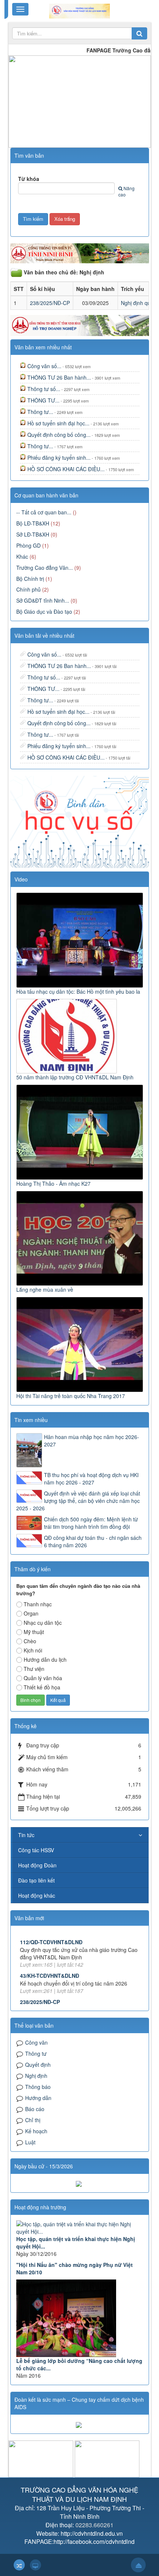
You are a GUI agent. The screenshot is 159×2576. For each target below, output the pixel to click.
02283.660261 (94, 2525)
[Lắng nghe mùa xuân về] (81, 1237)
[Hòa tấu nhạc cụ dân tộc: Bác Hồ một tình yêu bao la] (81, 939)
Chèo (30, 1641)
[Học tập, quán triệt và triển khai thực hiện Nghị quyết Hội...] (80, 2228)
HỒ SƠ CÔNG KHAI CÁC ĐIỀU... (66, 469)
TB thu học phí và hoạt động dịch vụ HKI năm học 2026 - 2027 (91, 1479)
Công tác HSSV (36, 1850)
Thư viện (34, 1669)
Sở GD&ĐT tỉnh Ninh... (43, 600)
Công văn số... (44, 366)
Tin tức (26, 1835)
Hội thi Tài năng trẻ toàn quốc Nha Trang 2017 (71, 1396)
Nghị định (36, 2076)
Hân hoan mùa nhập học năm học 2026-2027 (92, 1441)
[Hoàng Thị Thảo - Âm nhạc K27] (81, 1131)
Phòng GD (28, 545)
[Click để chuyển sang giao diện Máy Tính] (35, 2565)
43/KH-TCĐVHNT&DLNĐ (50, 1953)
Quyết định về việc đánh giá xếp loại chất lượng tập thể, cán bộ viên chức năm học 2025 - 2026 (78, 1501)
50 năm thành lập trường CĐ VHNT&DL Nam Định (75, 1077)
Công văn (36, 2042)
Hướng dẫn (38, 2098)
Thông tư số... (44, 389)
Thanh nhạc (38, 1604)
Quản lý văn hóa (43, 1678)
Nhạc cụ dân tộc (43, 1623)
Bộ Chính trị (30, 579)
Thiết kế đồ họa (42, 1687)
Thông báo (38, 2087)
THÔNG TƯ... (43, 400)
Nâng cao (126, 191)
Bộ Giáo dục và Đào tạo (44, 612)
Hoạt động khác (37, 1895)
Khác (22, 556)
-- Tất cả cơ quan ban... (44, 512)
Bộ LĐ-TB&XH (33, 523)
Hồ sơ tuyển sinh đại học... (58, 423)
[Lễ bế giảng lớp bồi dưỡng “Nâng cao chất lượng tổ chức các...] (80, 2318)
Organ (31, 1613)
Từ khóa (29, 179)
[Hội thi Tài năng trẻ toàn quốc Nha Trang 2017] (81, 1344)
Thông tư (36, 2053)
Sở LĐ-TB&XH (33, 534)
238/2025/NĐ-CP (50, 303)
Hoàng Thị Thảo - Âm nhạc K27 (53, 1183)
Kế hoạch (36, 2131)
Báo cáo (35, 2109)
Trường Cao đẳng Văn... (45, 568)
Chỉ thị (33, 2120)
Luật (30, 2142)
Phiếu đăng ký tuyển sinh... (59, 458)
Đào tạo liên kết (36, 1880)
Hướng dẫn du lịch (45, 1659)
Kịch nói (33, 1650)
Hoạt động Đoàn (37, 1865)
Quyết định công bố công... (59, 435)
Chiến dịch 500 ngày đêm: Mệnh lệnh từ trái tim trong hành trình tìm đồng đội (91, 1523)
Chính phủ (28, 589)
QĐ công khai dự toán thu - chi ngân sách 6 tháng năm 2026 (93, 1541)
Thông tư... (40, 412)
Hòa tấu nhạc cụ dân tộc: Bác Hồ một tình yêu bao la (78, 991)
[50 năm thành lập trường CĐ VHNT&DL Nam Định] (67, 1035)
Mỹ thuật (34, 1632)
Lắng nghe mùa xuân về (45, 1289)
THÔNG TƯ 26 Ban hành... (59, 377)
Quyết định (38, 2065)
